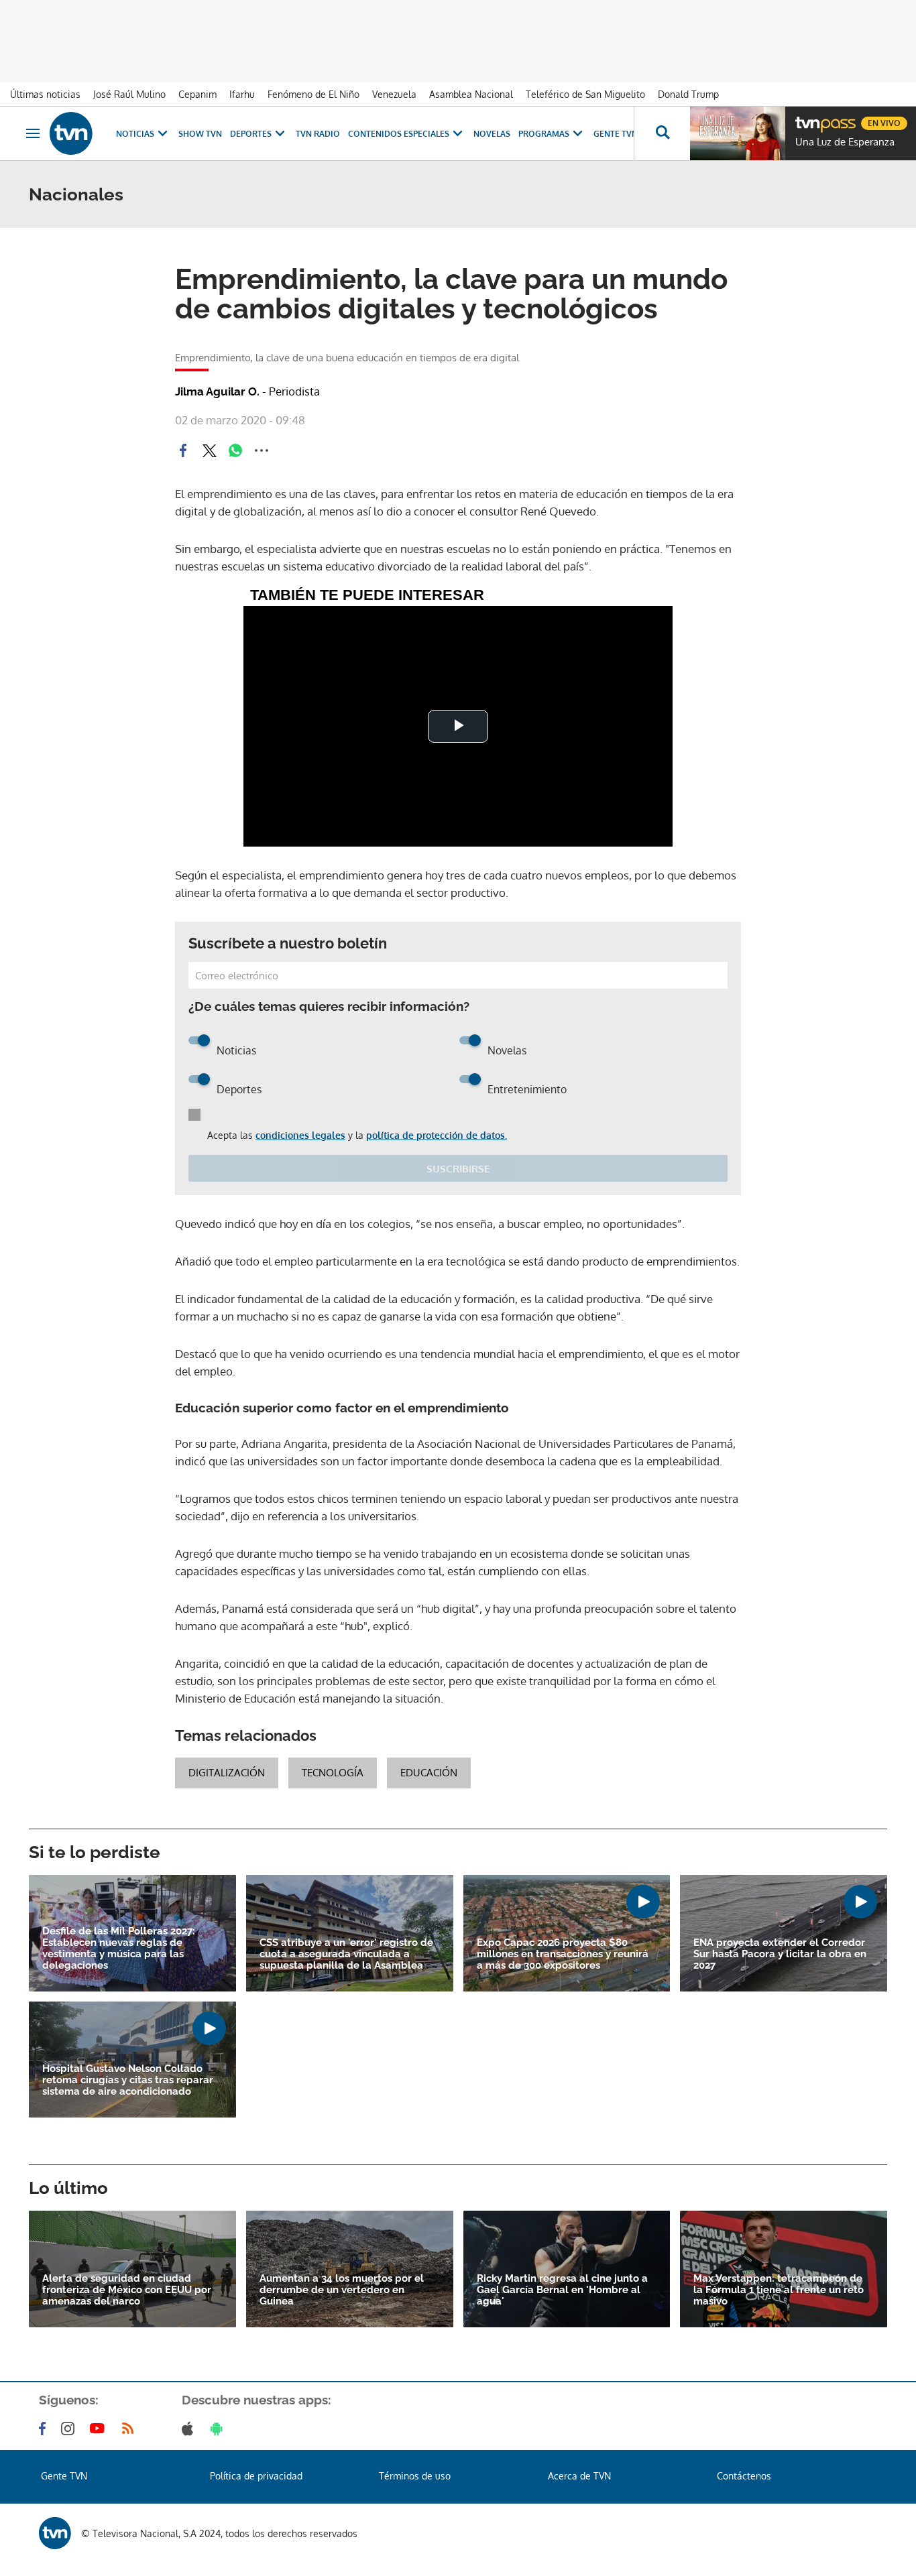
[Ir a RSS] (131, 2429)
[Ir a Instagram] (70, 2429)
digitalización (227, 1773)
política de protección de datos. (437, 1135)
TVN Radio (318, 134)
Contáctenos (744, 2476)
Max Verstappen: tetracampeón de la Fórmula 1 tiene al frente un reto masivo (779, 2290)
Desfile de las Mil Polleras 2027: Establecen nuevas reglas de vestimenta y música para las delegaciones (119, 1949)
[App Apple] (190, 2429)
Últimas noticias (45, 94)
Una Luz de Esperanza (845, 142)
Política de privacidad (256, 2476)
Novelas (492, 134)
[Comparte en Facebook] (183, 450)
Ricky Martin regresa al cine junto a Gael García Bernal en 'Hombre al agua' (562, 2290)
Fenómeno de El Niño (313, 94)
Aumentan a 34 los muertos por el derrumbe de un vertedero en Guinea (342, 2290)
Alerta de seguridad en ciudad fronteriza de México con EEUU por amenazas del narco (127, 2290)
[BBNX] (55, 2533)
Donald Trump (688, 94)
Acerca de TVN (579, 2476)
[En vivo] (807, 118)
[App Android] (219, 2429)
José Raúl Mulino (129, 94)
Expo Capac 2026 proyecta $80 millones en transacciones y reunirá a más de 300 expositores (563, 1954)
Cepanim (197, 94)
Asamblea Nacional (471, 94)
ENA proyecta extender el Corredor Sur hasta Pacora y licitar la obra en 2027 (780, 1954)
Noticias (135, 134)
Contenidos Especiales (399, 134)
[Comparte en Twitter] (209, 450)
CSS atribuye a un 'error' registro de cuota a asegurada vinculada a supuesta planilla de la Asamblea (346, 1954)
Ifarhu (242, 94)
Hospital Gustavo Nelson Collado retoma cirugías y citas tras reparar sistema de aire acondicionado (128, 2080)
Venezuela (394, 94)
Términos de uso (415, 2476)
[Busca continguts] (662, 133)
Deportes (251, 134)
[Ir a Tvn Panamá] (71, 133)
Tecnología (333, 1773)
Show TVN (200, 134)
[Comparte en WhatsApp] (235, 450)
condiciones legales (300, 1135)
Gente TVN (616, 134)
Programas (544, 134)
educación (429, 1773)
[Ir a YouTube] (100, 2429)
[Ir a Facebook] (45, 2429)
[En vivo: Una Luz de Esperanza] (738, 133)
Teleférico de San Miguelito (585, 94)
